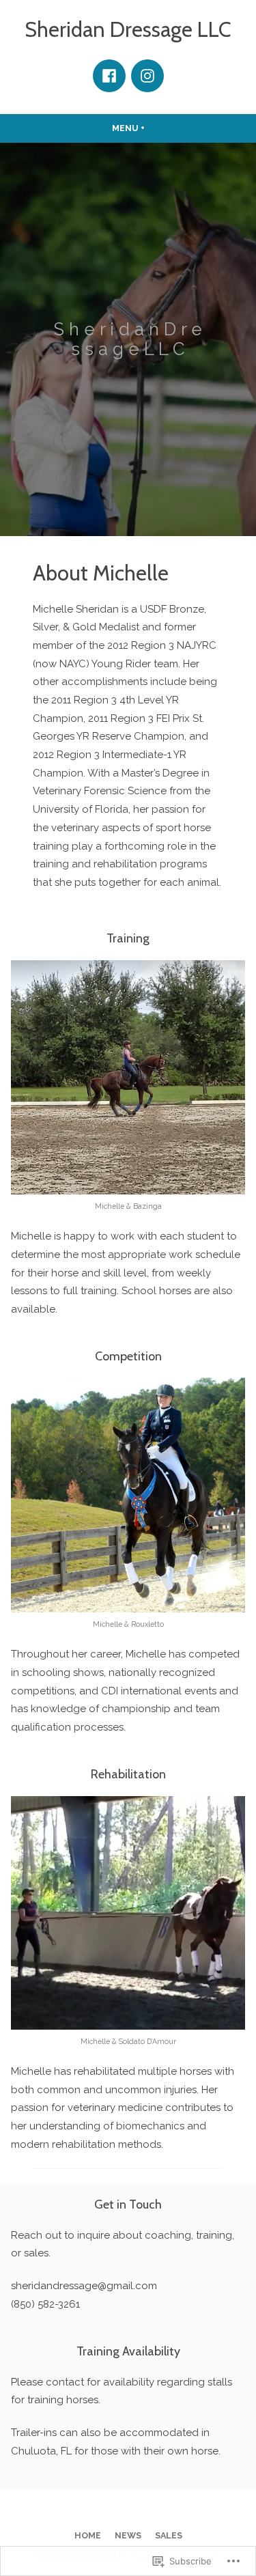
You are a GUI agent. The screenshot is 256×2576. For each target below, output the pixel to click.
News (128, 2535)
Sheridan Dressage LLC (128, 29)
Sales (169, 2535)
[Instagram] (147, 76)
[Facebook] (109, 76)
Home (88, 2535)
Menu (154, 128)
